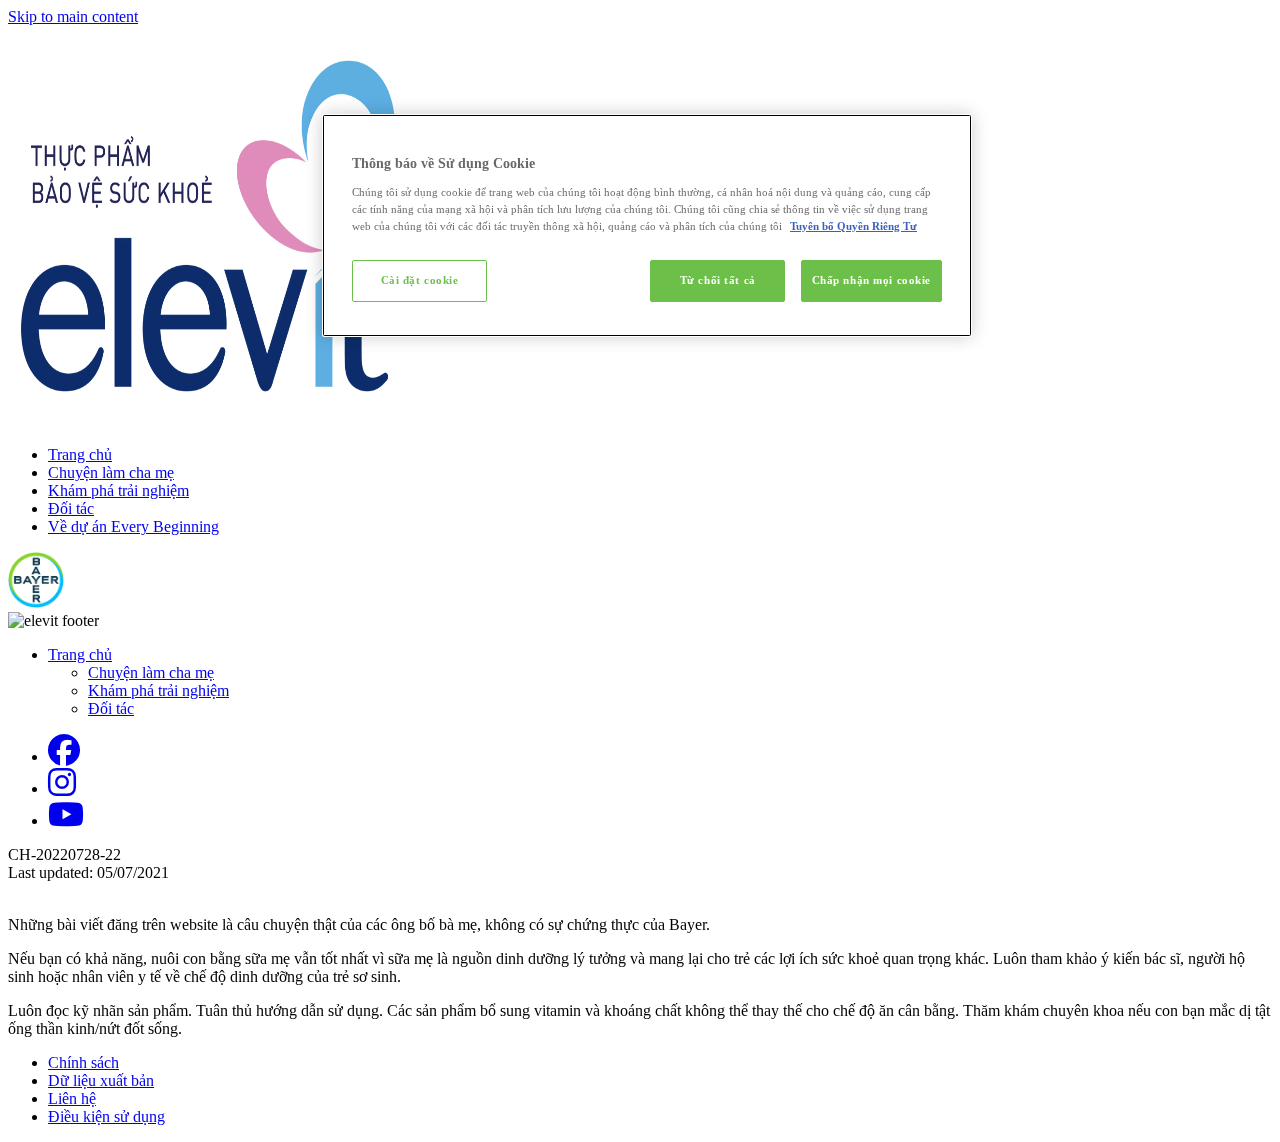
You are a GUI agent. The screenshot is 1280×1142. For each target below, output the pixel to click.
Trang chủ (80, 454)
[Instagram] (62, 788)
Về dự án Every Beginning (133, 526)
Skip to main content (73, 16)
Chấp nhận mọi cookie (871, 280)
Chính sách (83, 1062)
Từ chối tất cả (718, 280)
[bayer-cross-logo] (36, 602)
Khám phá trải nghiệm (118, 490)
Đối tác (71, 508)
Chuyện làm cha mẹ (111, 472)
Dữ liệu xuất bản (101, 1080)
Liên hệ (72, 1098)
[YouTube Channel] (66, 820)
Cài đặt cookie (420, 280)
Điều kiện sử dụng (106, 1116)
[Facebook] (64, 756)
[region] (647, 225)
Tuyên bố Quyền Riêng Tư (853, 226)
